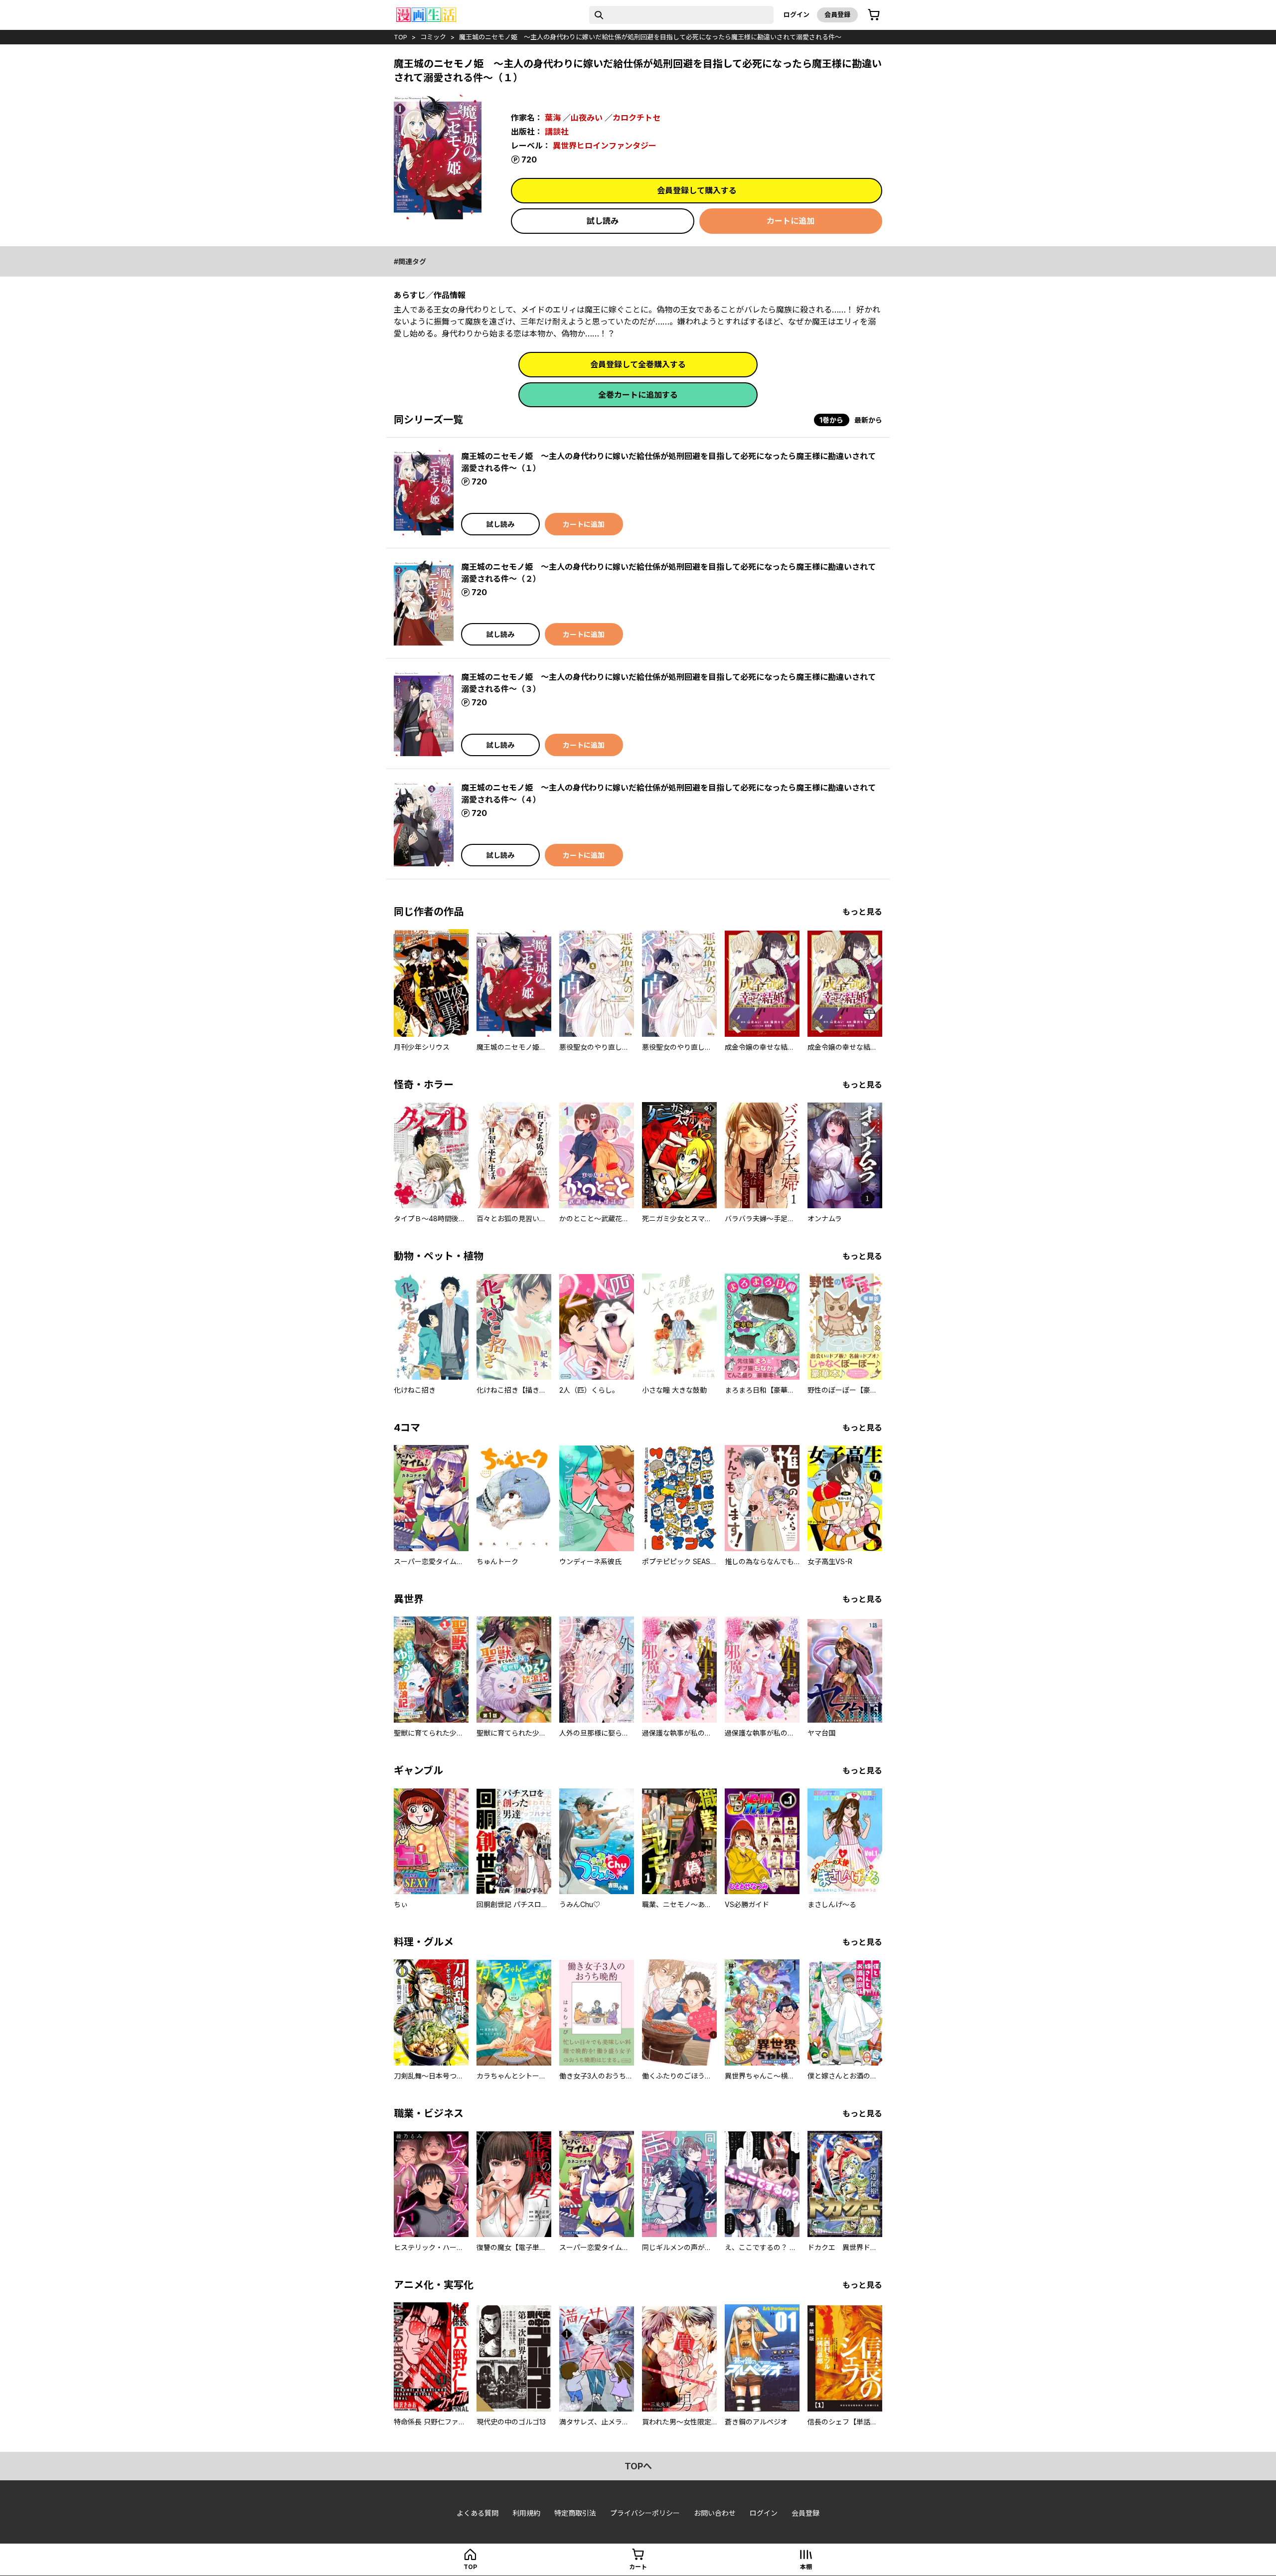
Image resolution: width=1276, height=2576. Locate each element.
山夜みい (587, 118)
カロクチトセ (637, 118)
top (400, 37)
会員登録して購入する (697, 190)
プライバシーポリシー (645, 2513)
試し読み (603, 221)
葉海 (553, 118)
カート (638, 2567)
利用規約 (526, 2513)
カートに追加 (791, 221)
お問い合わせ (715, 2513)
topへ (638, 2466)
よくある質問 (478, 2513)
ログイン (797, 14)
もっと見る (862, 912)
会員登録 (837, 14)
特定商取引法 (575, 2513)
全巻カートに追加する (638, 395)
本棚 (806, 2567)
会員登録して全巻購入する (638, 364)
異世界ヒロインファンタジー (605, 146)
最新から (868, 420)
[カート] (874, 15)
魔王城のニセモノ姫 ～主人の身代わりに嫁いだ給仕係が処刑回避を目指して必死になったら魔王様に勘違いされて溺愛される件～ (650, 37)
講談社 (557, 132)
